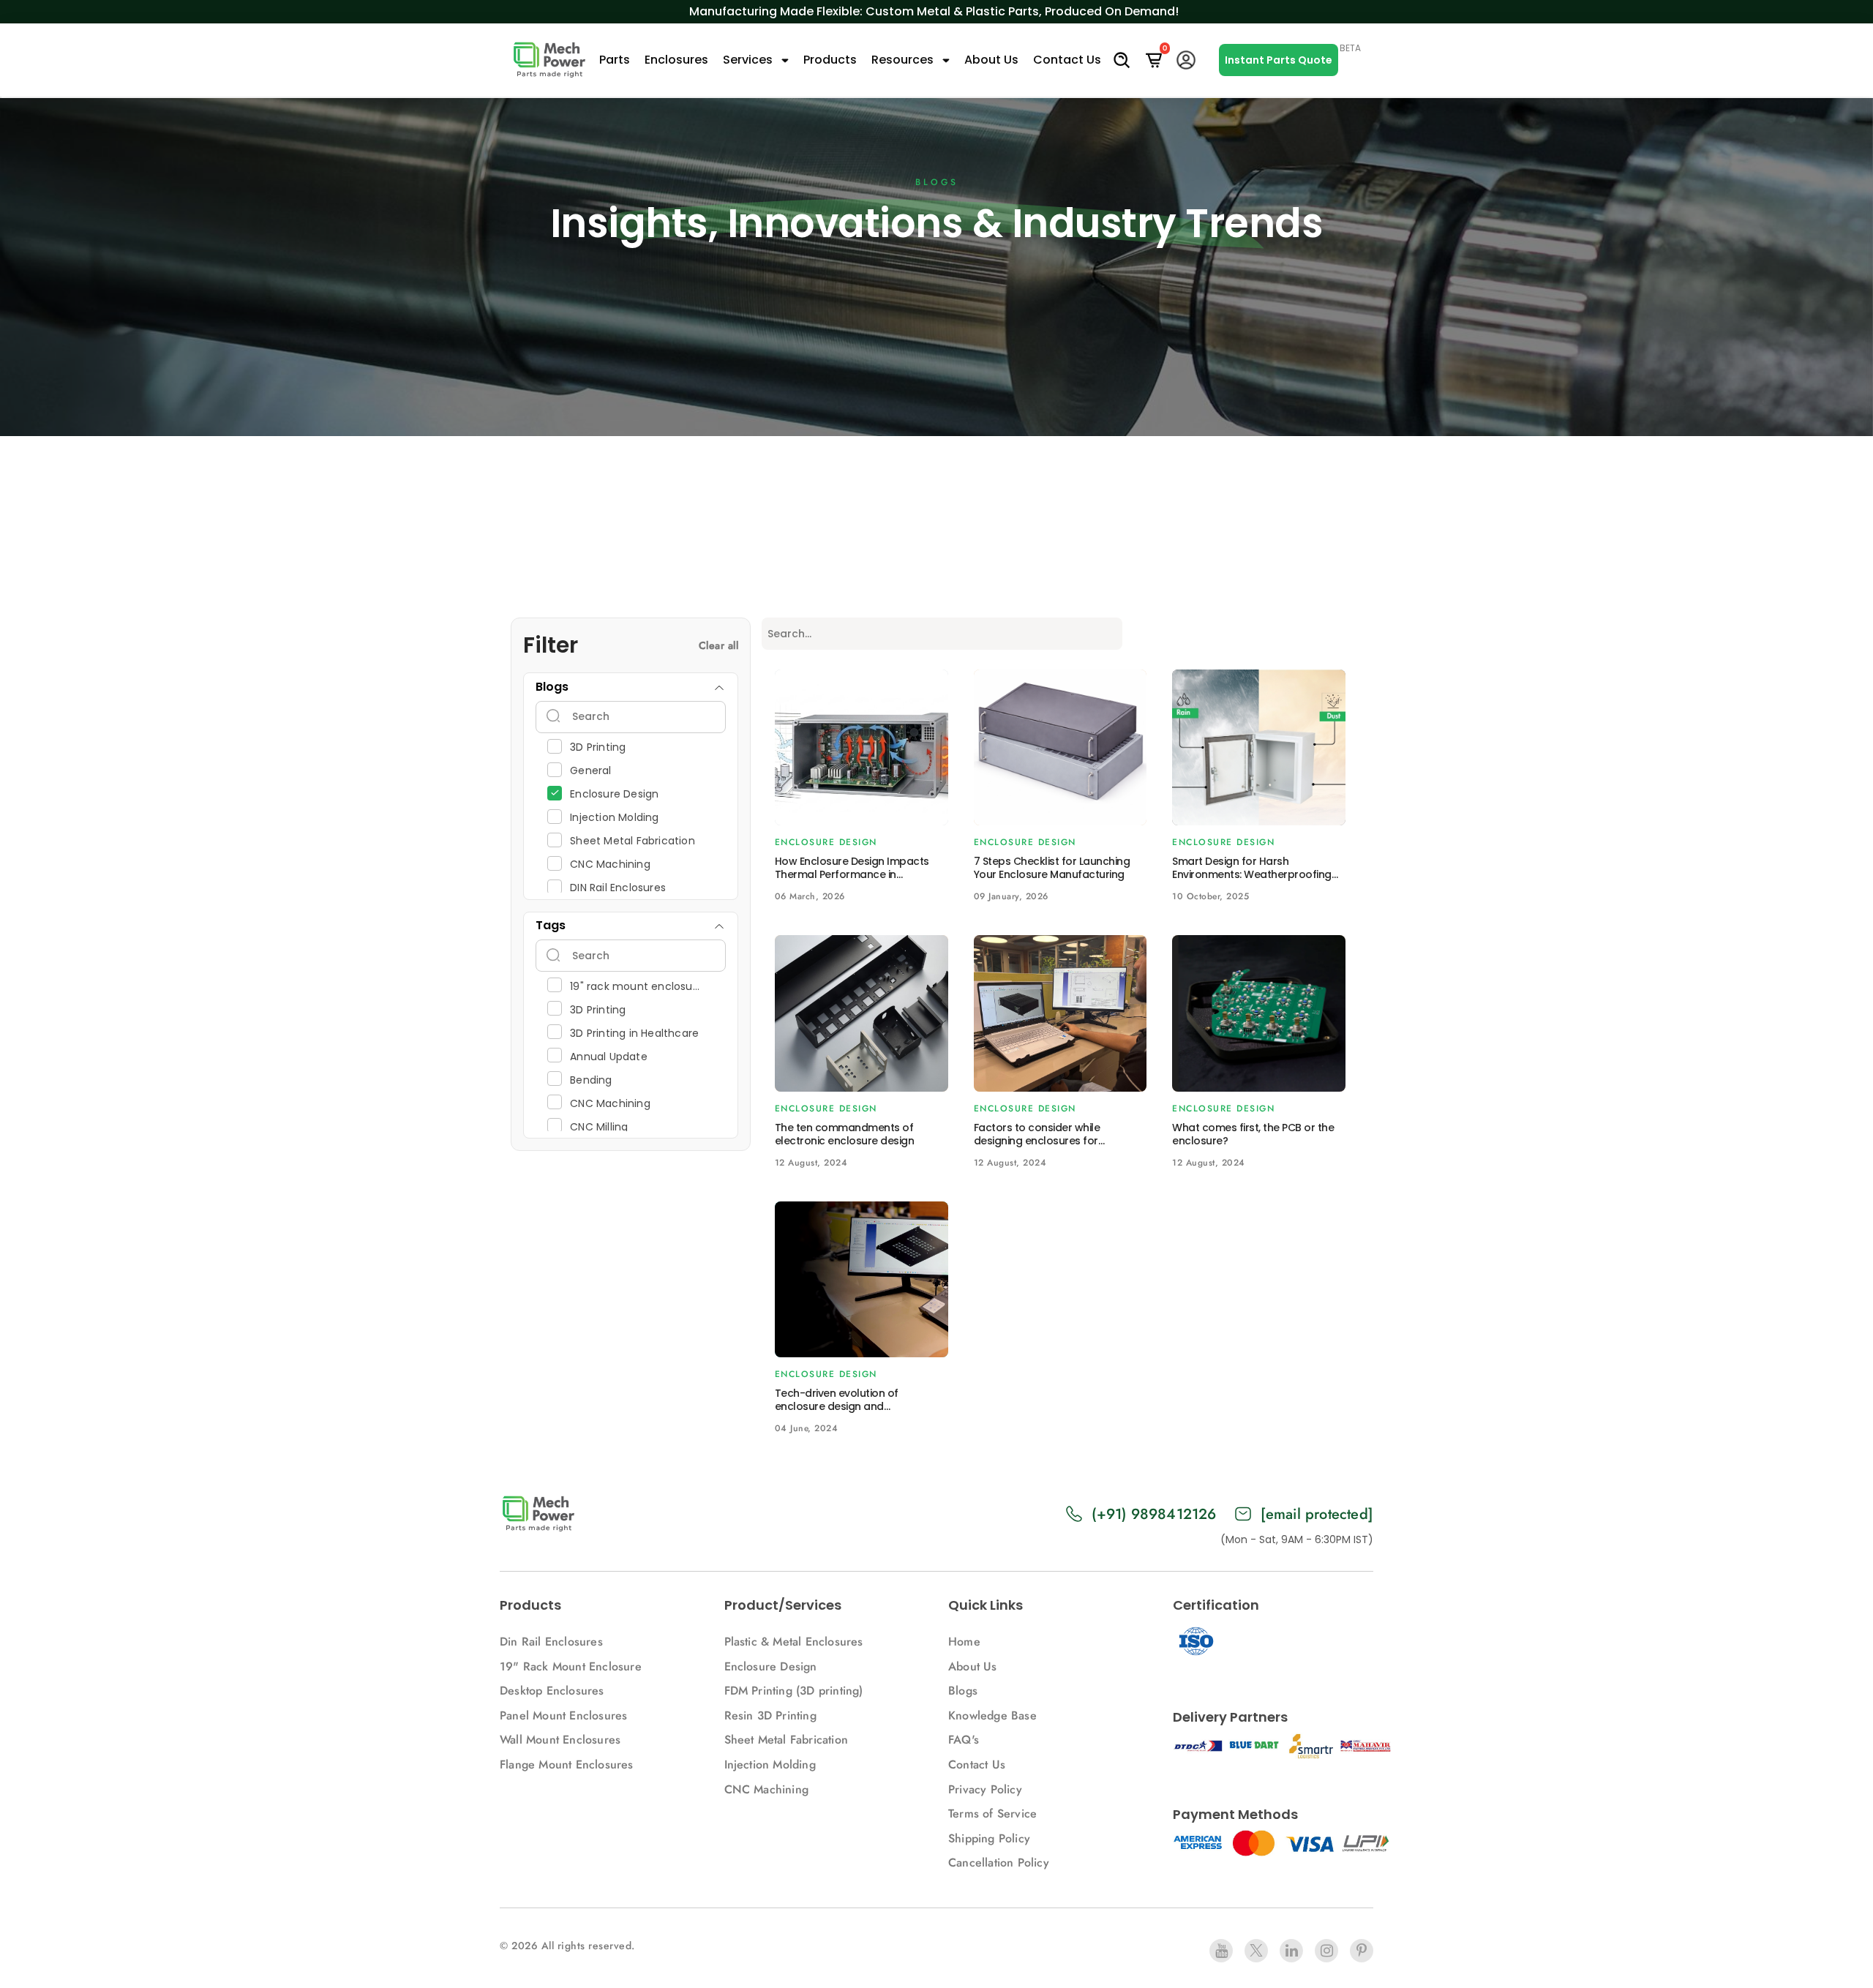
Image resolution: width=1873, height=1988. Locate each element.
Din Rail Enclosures (551, 1642)
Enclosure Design (771, 1666)
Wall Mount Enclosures (560, 1740)
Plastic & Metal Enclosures (794, 1642)
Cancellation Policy (999, 1863)
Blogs (963, 1691)
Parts (615, 60)
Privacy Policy (985, 1789)
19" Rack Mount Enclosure (571, 1666)
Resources (904, 60)
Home (964, 1642)
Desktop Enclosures (552, 1691)
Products (830, 60)
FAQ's (964, 1740)
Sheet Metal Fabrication (787, 1740)
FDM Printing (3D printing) (794, 1691)
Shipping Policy (989, 1838)
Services (749, 60)
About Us (991, 60)
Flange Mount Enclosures (567, 1764)
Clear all (719, 645)
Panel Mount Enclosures (563, 1715)
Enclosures (676, 60)
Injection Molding (770, 1764)
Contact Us (1067, 60)
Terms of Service (992, 1813)
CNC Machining (767, 1789)
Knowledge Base (992, 1715)
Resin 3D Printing (773, 1715)
